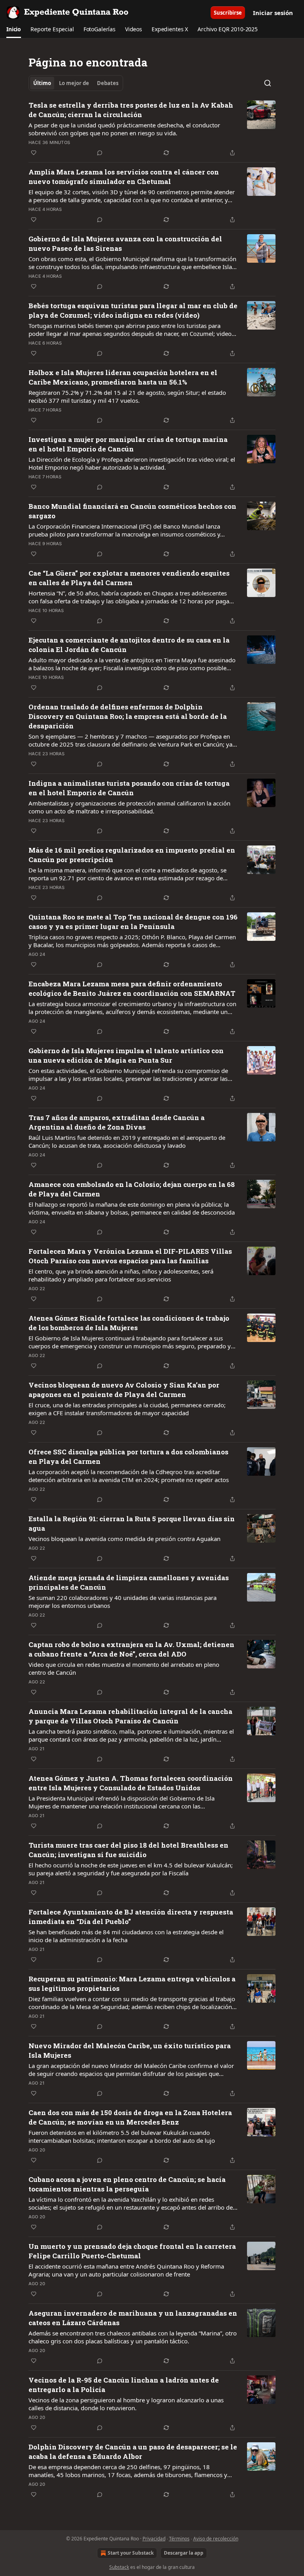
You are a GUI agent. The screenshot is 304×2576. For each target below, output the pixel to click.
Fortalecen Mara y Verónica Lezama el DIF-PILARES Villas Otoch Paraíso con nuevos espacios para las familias (130, 1256)
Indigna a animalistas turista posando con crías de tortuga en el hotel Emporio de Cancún (129, 788)
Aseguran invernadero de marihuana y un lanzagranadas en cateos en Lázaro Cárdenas (133, 2318)
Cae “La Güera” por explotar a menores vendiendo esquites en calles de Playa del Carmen (129, 578)
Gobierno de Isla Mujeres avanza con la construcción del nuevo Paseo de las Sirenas (125, 244)
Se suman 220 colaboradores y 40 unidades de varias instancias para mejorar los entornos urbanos (123, 1602)
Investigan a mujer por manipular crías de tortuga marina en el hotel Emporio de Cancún (128, 444)
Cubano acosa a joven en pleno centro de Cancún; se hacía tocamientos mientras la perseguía (127, 2184)
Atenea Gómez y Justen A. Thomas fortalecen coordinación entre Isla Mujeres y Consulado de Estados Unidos (131, 1783)
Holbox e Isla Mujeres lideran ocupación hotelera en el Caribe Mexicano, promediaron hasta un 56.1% (123, 377)
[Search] (268, 83)
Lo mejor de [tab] (74, 83)
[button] (14, 29)
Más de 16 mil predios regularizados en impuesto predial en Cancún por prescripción (132, 855)
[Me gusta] (34, 153)
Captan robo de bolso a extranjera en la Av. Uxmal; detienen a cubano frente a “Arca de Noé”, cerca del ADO (131, 1649)
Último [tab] (42, 83)
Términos (179, 2539)
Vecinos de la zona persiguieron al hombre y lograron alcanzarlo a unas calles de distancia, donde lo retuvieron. (126, 2404)
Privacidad (154, 2539)
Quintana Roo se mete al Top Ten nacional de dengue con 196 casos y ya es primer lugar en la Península (133, 922)
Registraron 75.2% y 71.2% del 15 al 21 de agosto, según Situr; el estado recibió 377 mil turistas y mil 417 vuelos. (127, 396)
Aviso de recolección (216, 2539)
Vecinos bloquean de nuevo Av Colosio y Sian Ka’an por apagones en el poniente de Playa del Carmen (124, 1390)
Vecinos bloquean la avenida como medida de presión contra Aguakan (124, 1539)
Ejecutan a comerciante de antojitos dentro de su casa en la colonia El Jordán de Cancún (129, 645)
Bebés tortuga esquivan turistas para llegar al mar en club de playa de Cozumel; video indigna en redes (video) (133, 310)
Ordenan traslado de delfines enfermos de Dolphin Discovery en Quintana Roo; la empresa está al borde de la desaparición (128, 716)
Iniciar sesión (273, 13)
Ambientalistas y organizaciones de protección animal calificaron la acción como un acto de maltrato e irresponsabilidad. (129, 807)
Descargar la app (184, 2553)
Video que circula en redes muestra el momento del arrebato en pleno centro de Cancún (124, 1668)
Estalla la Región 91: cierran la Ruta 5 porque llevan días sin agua (132, 1523)
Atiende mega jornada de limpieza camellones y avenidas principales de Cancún (129, 1582)
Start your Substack (131, 2553)
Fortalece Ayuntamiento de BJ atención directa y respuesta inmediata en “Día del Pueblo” (131, 1917)
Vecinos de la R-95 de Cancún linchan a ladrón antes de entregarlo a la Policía (124, 2385)
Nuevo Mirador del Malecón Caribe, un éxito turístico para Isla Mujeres (130, 2050)
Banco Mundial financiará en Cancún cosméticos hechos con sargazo (132, 511)
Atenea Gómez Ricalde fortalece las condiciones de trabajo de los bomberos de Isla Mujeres (129, 1323)
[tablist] (76, 83)
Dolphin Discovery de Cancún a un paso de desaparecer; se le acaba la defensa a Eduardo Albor (133, 2452)
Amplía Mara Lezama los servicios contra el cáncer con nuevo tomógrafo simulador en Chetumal (124, 177)
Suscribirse (228, 13)
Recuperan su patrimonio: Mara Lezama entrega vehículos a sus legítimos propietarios (132, 1984)
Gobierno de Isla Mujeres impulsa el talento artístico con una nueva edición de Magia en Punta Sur (126, 1055)
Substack (119, 2567)
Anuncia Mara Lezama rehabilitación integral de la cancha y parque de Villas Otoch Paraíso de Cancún (130, 1716)
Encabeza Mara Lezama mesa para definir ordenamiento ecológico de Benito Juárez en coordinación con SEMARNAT (132, 989)
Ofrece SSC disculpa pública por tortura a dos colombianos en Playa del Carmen (128, 1457)
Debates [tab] (108, 83)
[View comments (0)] (100, 153)
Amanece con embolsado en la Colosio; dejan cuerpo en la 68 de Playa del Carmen (132, 1189)
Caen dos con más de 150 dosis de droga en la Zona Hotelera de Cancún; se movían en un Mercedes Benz (130, 2117)
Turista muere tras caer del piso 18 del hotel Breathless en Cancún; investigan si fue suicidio (128, 1850)
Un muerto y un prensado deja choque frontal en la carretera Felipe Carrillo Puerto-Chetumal (132, 2251)
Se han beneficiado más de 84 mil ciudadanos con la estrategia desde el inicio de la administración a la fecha (126, 1936)
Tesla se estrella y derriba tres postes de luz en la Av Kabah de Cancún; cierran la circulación (131, 110)
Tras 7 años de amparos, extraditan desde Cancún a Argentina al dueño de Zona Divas (117, 1122)
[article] (152, 129)
